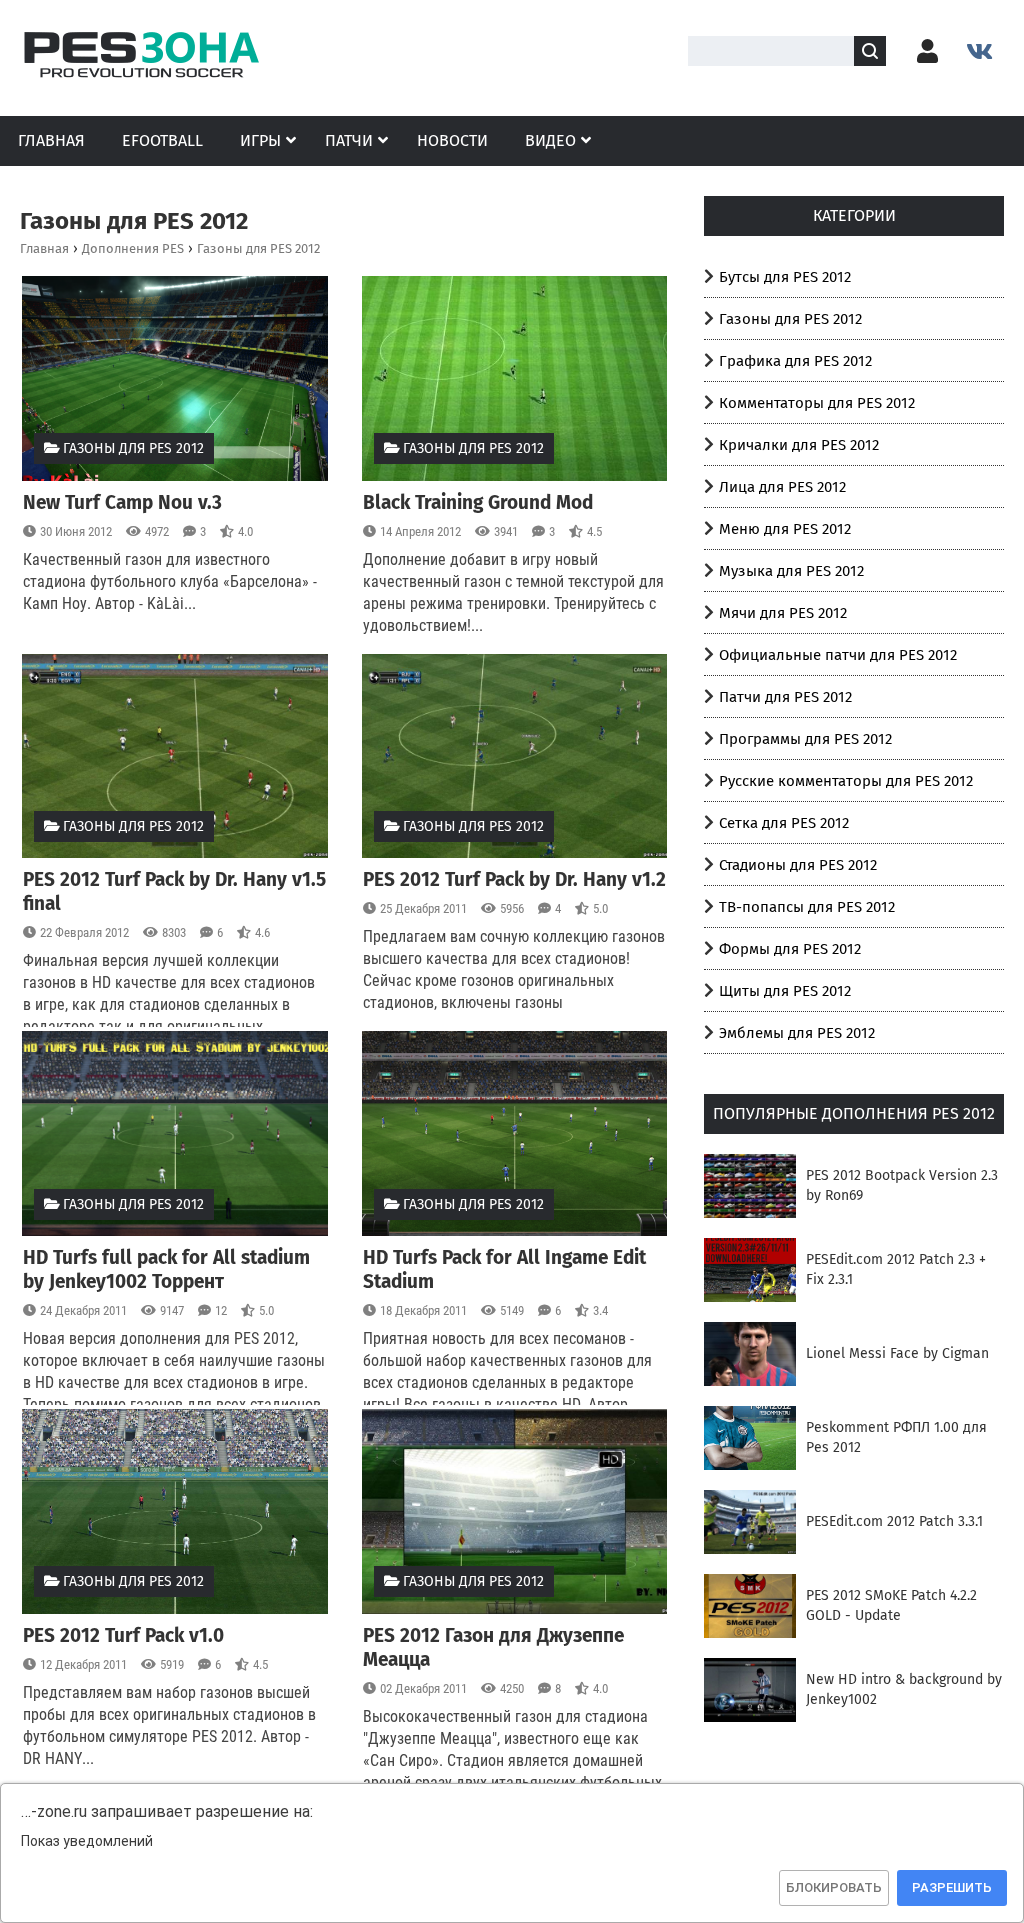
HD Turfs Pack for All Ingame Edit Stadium (504, 1269)
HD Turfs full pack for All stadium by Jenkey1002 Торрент (166, 1269)
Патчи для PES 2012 (785, 697)
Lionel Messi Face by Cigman (897, 1353)
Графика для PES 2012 (795, 361)
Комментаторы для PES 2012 (817, 403)
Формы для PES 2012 (790, 949)
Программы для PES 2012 (805, 739)
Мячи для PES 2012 (783, 613)
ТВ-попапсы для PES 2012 (807, 907)
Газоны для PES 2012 (133, 448)
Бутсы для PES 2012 (785, 277)
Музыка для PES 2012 (791, 571)
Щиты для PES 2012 (785, 991)
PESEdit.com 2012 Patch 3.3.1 (894, 1521)
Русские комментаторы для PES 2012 (846, 781)
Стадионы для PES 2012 (798, 865)
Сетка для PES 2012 (784, 823)
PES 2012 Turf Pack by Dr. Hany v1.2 (514, 879)
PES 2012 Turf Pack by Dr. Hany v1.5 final (174, 891)
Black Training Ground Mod (478, 502)
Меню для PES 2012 (785, 529)
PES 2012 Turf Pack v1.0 (123, 1635)
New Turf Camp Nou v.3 (122, 502)
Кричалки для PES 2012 (799, 445)
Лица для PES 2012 (782, 487)
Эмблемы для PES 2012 (797, 1033)
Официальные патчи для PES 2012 (838, 655)
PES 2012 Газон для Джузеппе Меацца (493, 1647)
